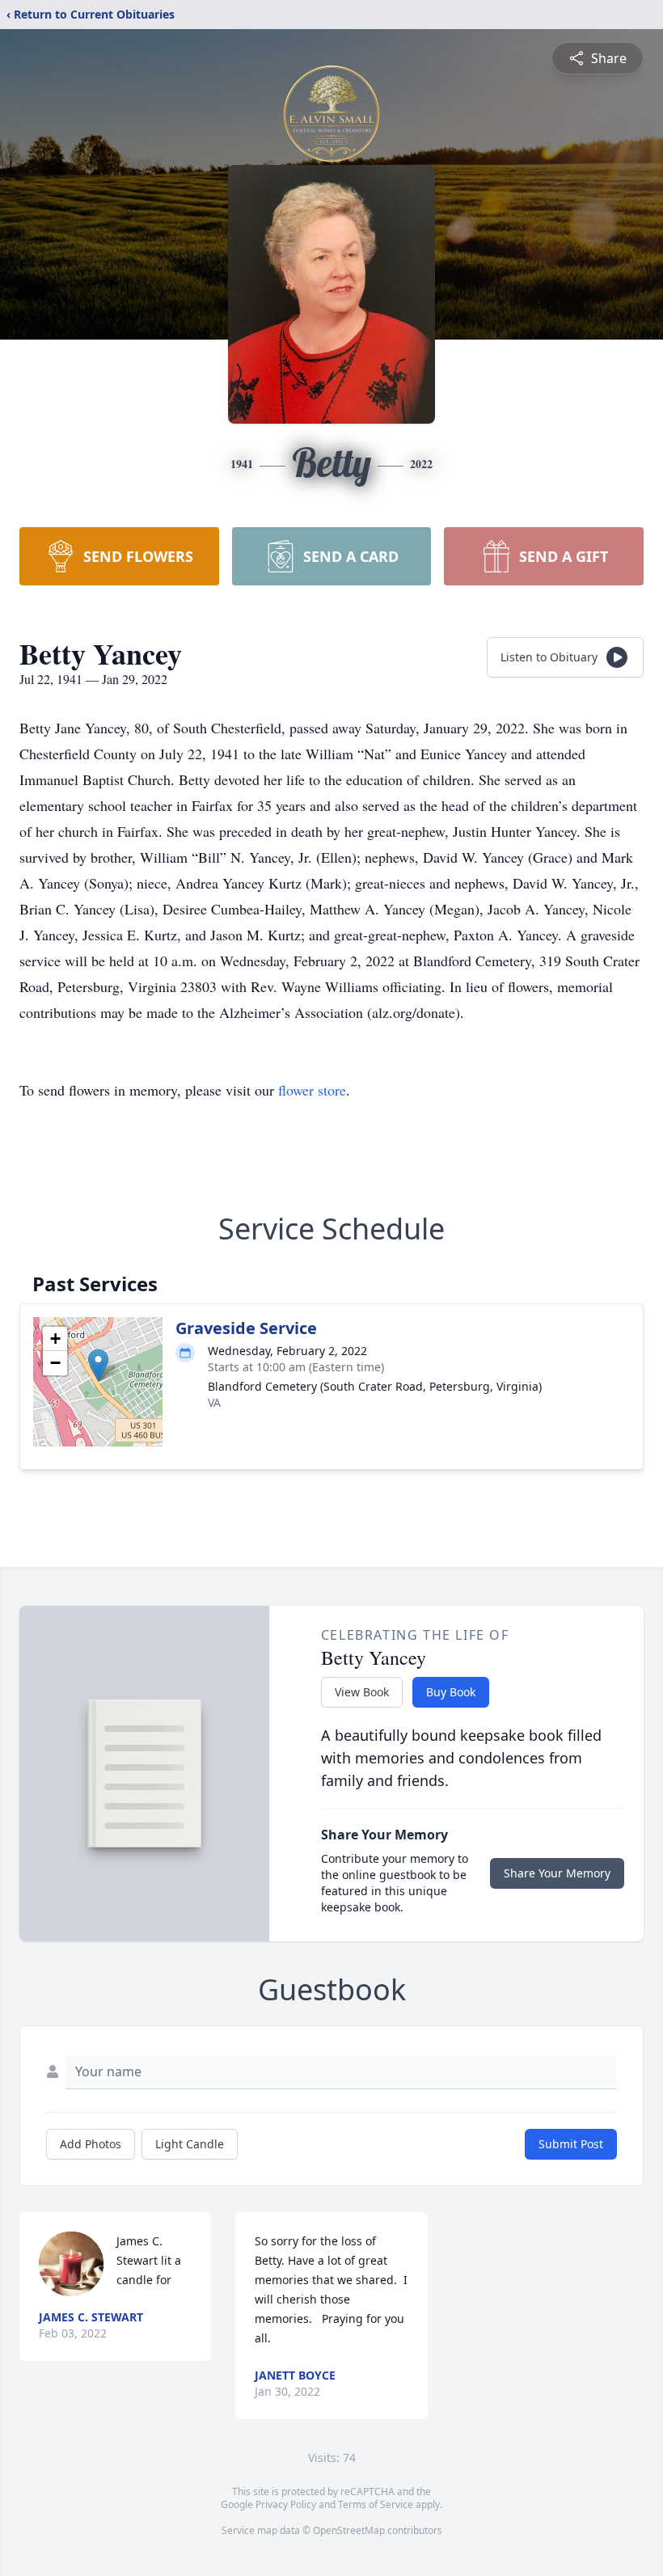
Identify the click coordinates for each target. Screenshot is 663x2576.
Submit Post (571, 2144)
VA (214, 1402)
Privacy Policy (286, 2504)
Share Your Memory (557, 1873)
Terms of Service (376, 2504)
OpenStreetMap (349, 2530)
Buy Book (451, 1692)
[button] (98, 1365)
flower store (312, 1090)
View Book (362, 1692)
